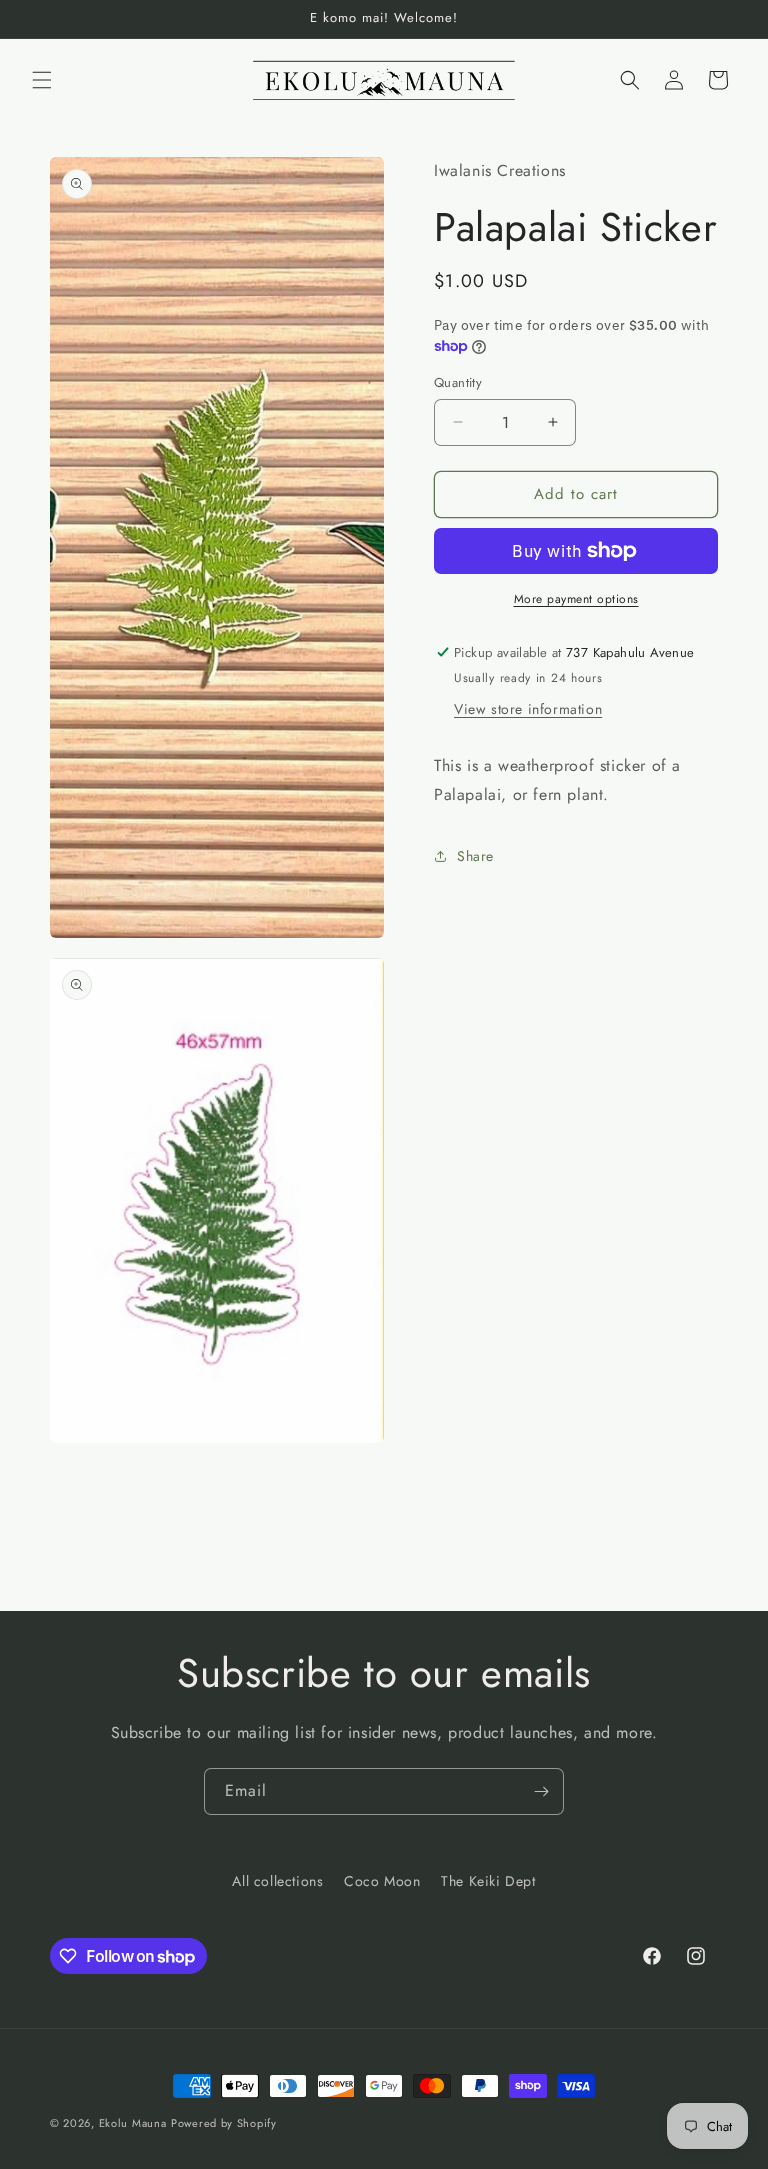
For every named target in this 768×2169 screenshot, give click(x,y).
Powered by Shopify (224, 2123)
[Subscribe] (541, 1791)
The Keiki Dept (488, 1881)
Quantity (458, 382)
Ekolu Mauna (133, 2123)
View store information (528, 709)
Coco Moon (382, 1881)
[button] (42, 80)
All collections (277, 1881)
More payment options (576, 599)
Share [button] (475, 856)
